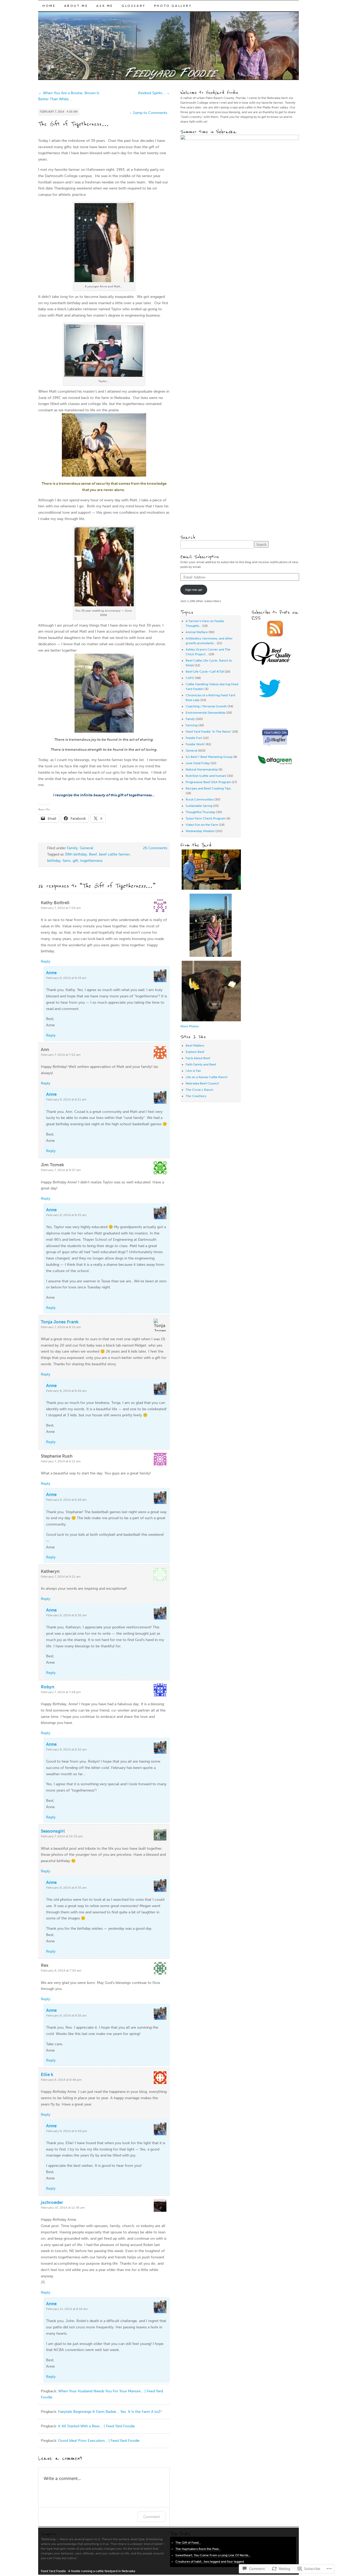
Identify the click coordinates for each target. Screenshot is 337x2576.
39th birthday (76, 854)
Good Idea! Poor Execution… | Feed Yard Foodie (99, 2441)
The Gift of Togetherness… (74, 124)
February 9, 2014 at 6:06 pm (67, 2131)
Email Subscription (200, 557)
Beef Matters (195, 1046)
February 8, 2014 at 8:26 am (66, 1391)
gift (75, 861)
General (86, 848)
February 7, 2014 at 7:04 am (61, 908)
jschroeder (52, 2202)
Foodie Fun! (194, 738)
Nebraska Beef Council (202, 1083)
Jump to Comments (148, 113)
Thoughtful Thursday (200, 812)
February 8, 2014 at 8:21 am (66, 1099)
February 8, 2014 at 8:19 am (66, 978)
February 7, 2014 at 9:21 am (61, 1577)
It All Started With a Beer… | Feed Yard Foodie (96, 2426)
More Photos (189, 1026)
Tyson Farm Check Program (206, 818)
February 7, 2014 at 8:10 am (61, 1327)
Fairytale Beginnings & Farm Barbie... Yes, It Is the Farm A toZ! (110, 2412)
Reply (46, 961)
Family (72, 848)
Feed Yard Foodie (53, 2571)
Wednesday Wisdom (200, 831)
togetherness (91, 861)
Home (49, 6)
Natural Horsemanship (202, 769)
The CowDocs (196, 1096)
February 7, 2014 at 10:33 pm (62, 1836)
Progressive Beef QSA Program (208, 782)
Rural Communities (200, 799)
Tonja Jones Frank (60, 1322)
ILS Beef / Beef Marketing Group (209, 757)
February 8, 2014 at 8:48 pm (61, 2080)
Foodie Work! (195, 744)
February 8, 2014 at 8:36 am (66, 2015)
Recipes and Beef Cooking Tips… (209, 788)
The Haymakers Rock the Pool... (198, 2549)
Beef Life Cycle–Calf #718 (205, 672)
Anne (51, 973)
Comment (152, 2517)
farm (67, 861)
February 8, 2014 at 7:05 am (61, 1970)
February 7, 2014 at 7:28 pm (61, 1692)
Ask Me (105, 6)
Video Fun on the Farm (202, 825)
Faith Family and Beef (201, 1064)
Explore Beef (195, 1052)
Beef (93, 854)
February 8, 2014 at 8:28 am (66, 1500)
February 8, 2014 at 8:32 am (66, 1749)
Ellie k (47, 2074)
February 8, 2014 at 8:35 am (66, 1888)
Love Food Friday (198, 763)
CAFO (190, 678)
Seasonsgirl (53, 1831)
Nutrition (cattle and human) (206, 776)
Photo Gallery (173, 6)
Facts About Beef (198, 1058)
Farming (192, 725)
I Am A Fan (193, 1071)
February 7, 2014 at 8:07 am (61, 1170)
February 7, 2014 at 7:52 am (61, 1055)
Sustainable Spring (199, 806)
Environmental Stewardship (205, 713)
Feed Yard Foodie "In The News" (209, 732)
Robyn (48, 1687)
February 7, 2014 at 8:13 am (61, 1461)
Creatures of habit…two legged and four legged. (210, 2562)
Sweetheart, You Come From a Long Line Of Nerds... (213, 2555)
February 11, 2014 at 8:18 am (67, 2309)
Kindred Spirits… (154, 93)
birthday (54, 861)
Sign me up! (194, 590)
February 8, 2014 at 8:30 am (66, 1615)
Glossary (134, 6)
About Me (76, 6)
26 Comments (155, 848)
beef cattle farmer (114, 854)
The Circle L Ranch (199, 1090)
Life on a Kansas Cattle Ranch (207, 1077)
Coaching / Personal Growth (206, 706)
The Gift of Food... (188, 2543)
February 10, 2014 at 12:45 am (63, 2208)
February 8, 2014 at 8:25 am (66, 1215)
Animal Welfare (197, 632)
